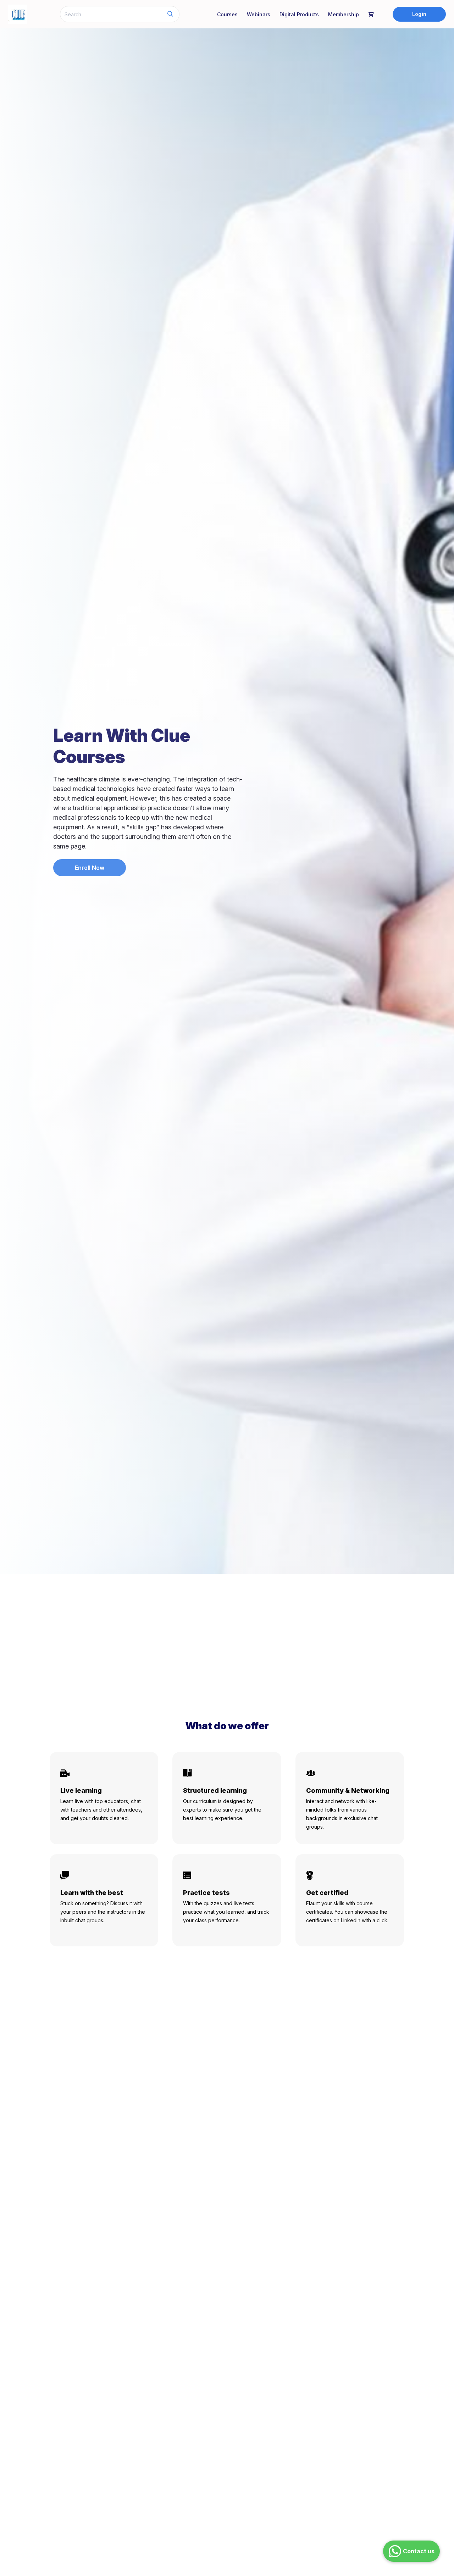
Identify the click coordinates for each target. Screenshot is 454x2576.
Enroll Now (90, 868)
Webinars (259, 14)
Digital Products (299, 14)
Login (419, 14)
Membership (344, 14)
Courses (227, 14)
